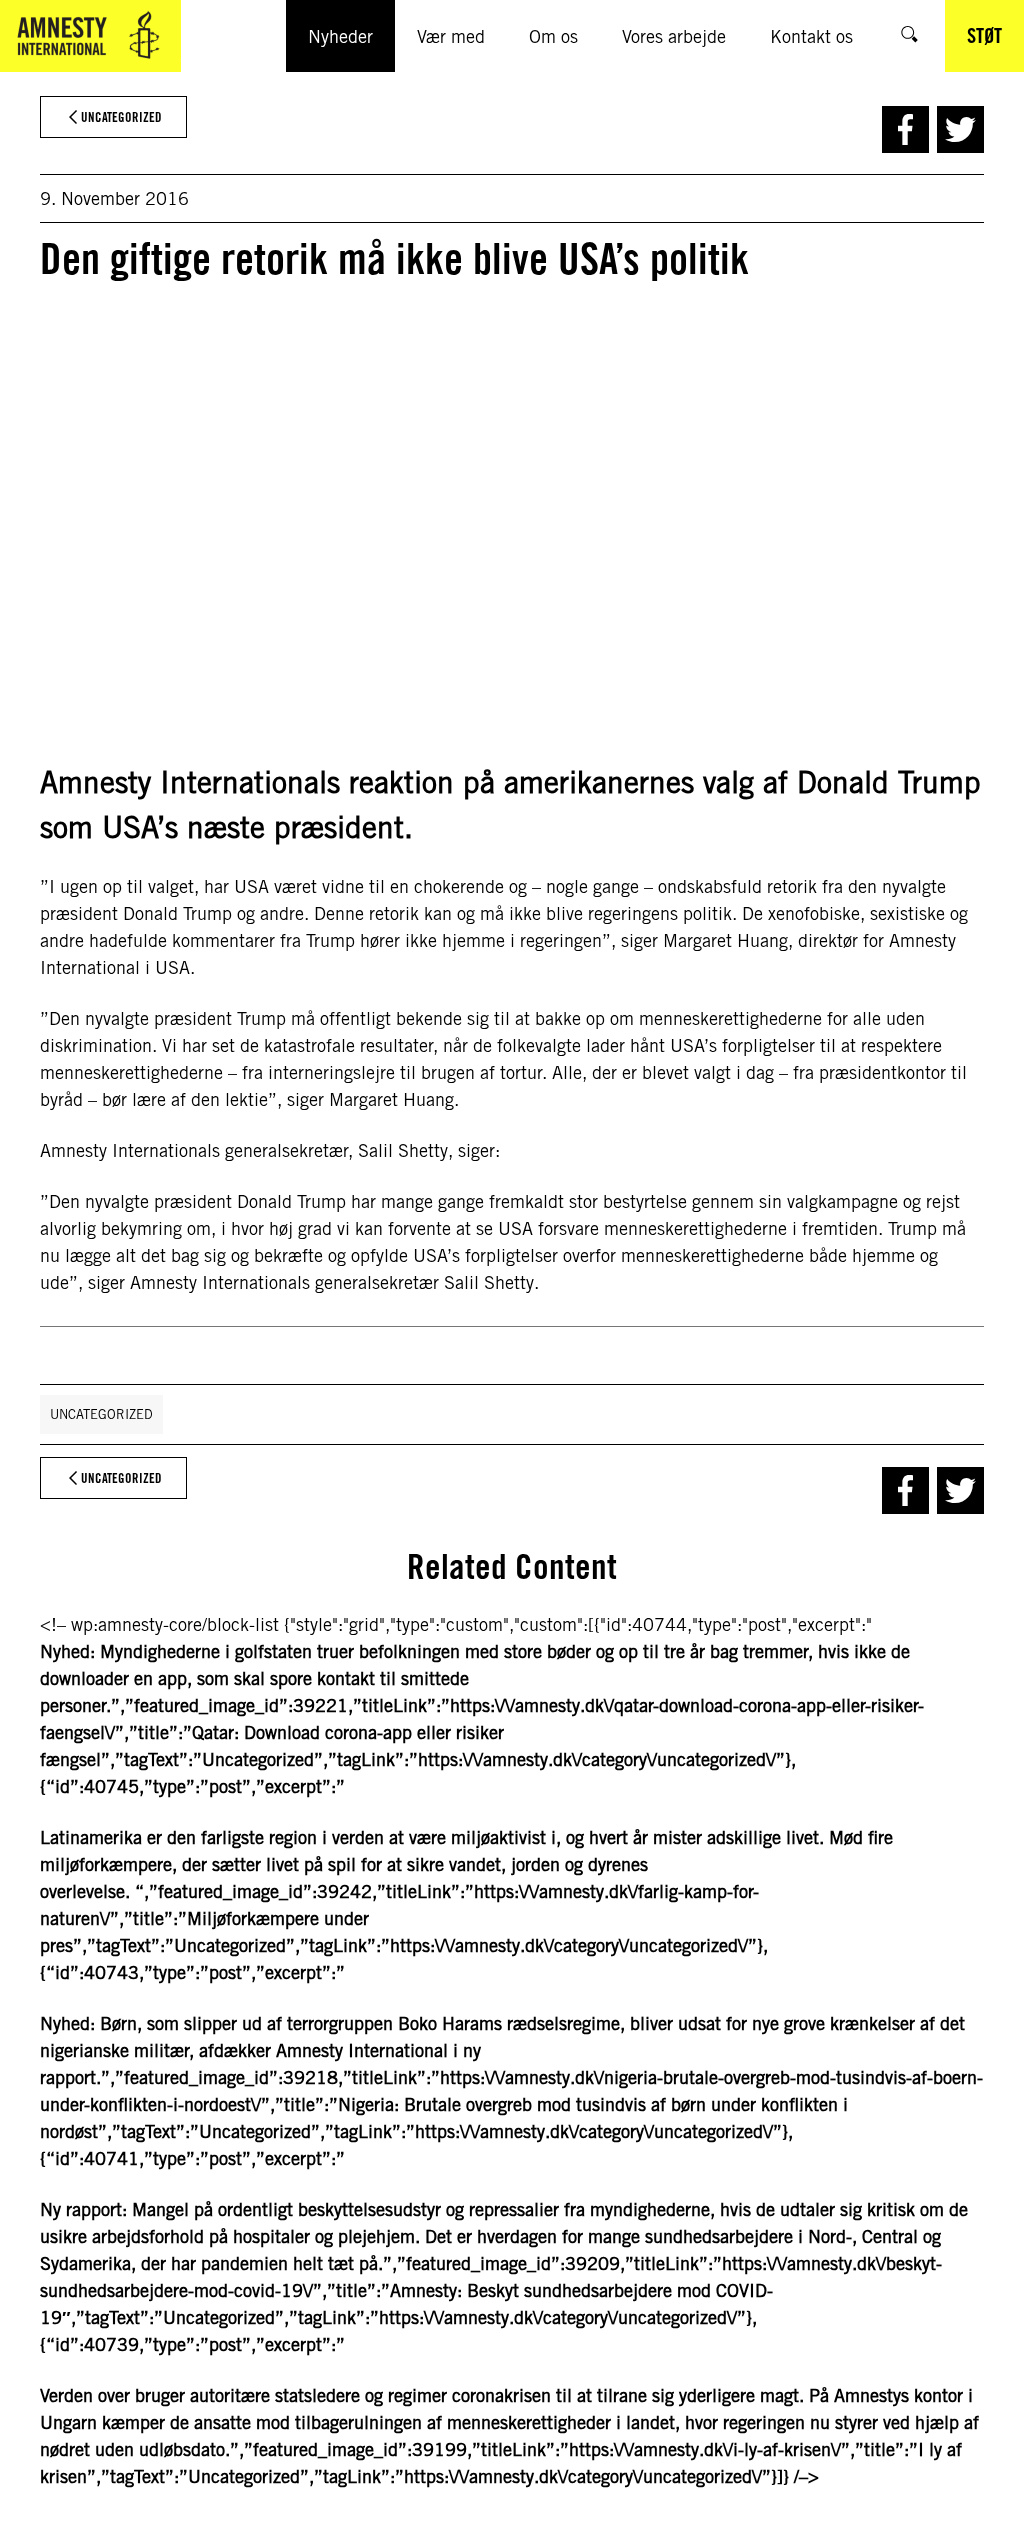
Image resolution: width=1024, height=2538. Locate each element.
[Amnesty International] (90, 36)
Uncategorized (101, 1414)
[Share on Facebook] (905, 129)
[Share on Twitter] (960, 129)
